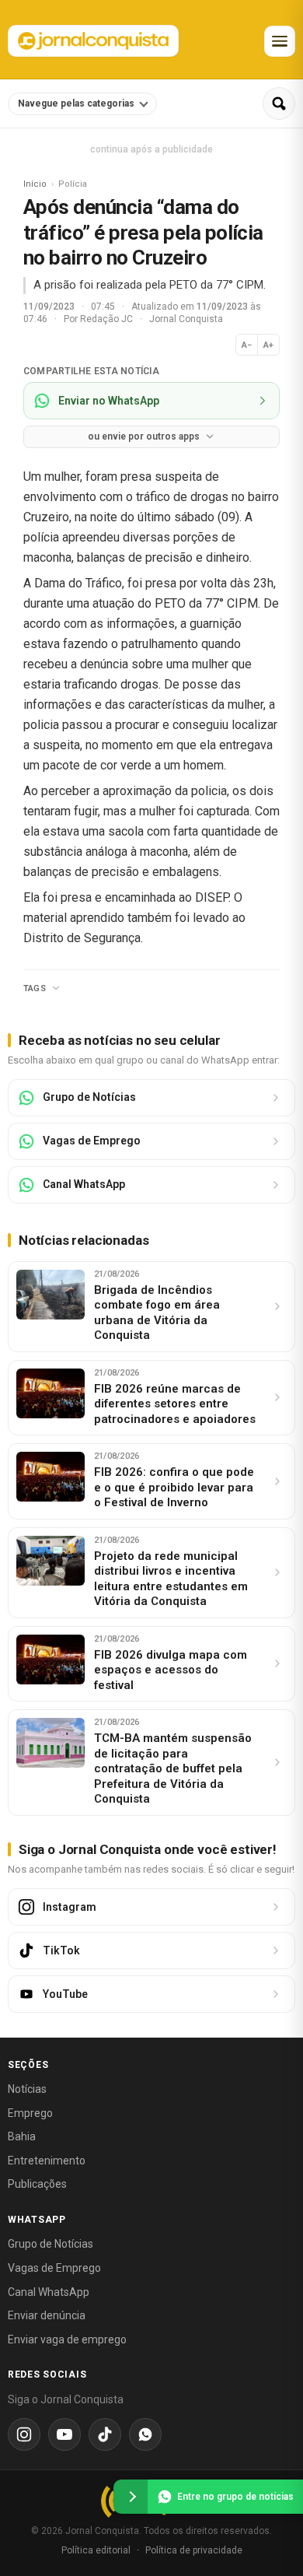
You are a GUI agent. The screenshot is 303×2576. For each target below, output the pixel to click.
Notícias (27, 2089)
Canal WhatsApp (49, 2292)
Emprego (30, 2113)
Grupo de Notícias (50, 2244)
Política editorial (96, 2550)
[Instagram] (24, 2434)
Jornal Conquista (186, 319)
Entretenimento (47, 2161)
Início (35, 184)
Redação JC (108, 319)
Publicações (37, 2184)
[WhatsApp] (145, 2434)
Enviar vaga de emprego (67, 2339)
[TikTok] (105, 2434)
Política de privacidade (194, 2550)
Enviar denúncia (47, 2315)
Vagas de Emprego (54, 2268)
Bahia (22, 2136)
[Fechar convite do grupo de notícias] (131, 2497)
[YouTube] (64, 2434)
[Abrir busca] (279, 103)
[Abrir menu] (280, 41)
